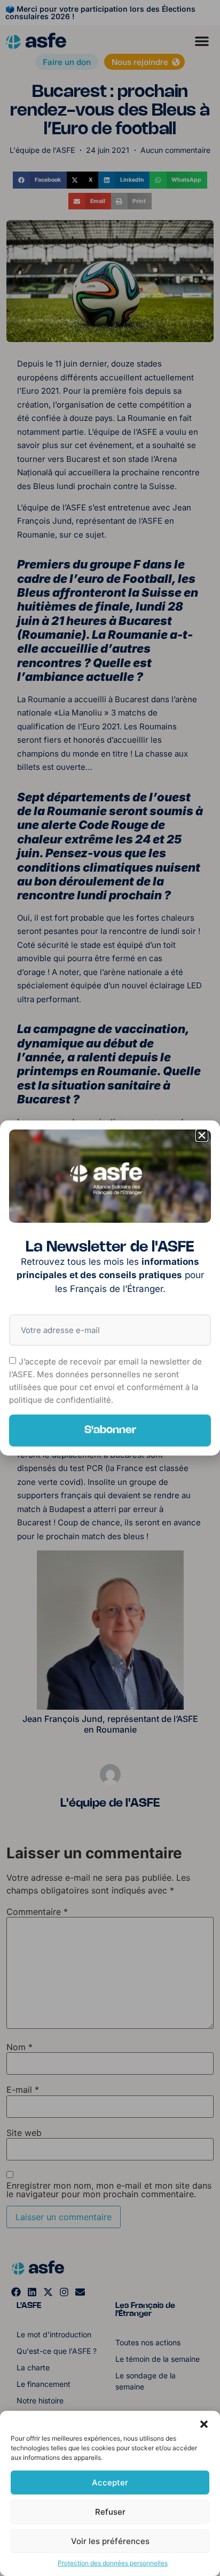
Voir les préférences (110, 2541)
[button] (204, 2424)
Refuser (110, 2512)
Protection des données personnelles (113, 2563)
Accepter (110, 2482)
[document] (110, 1288)
